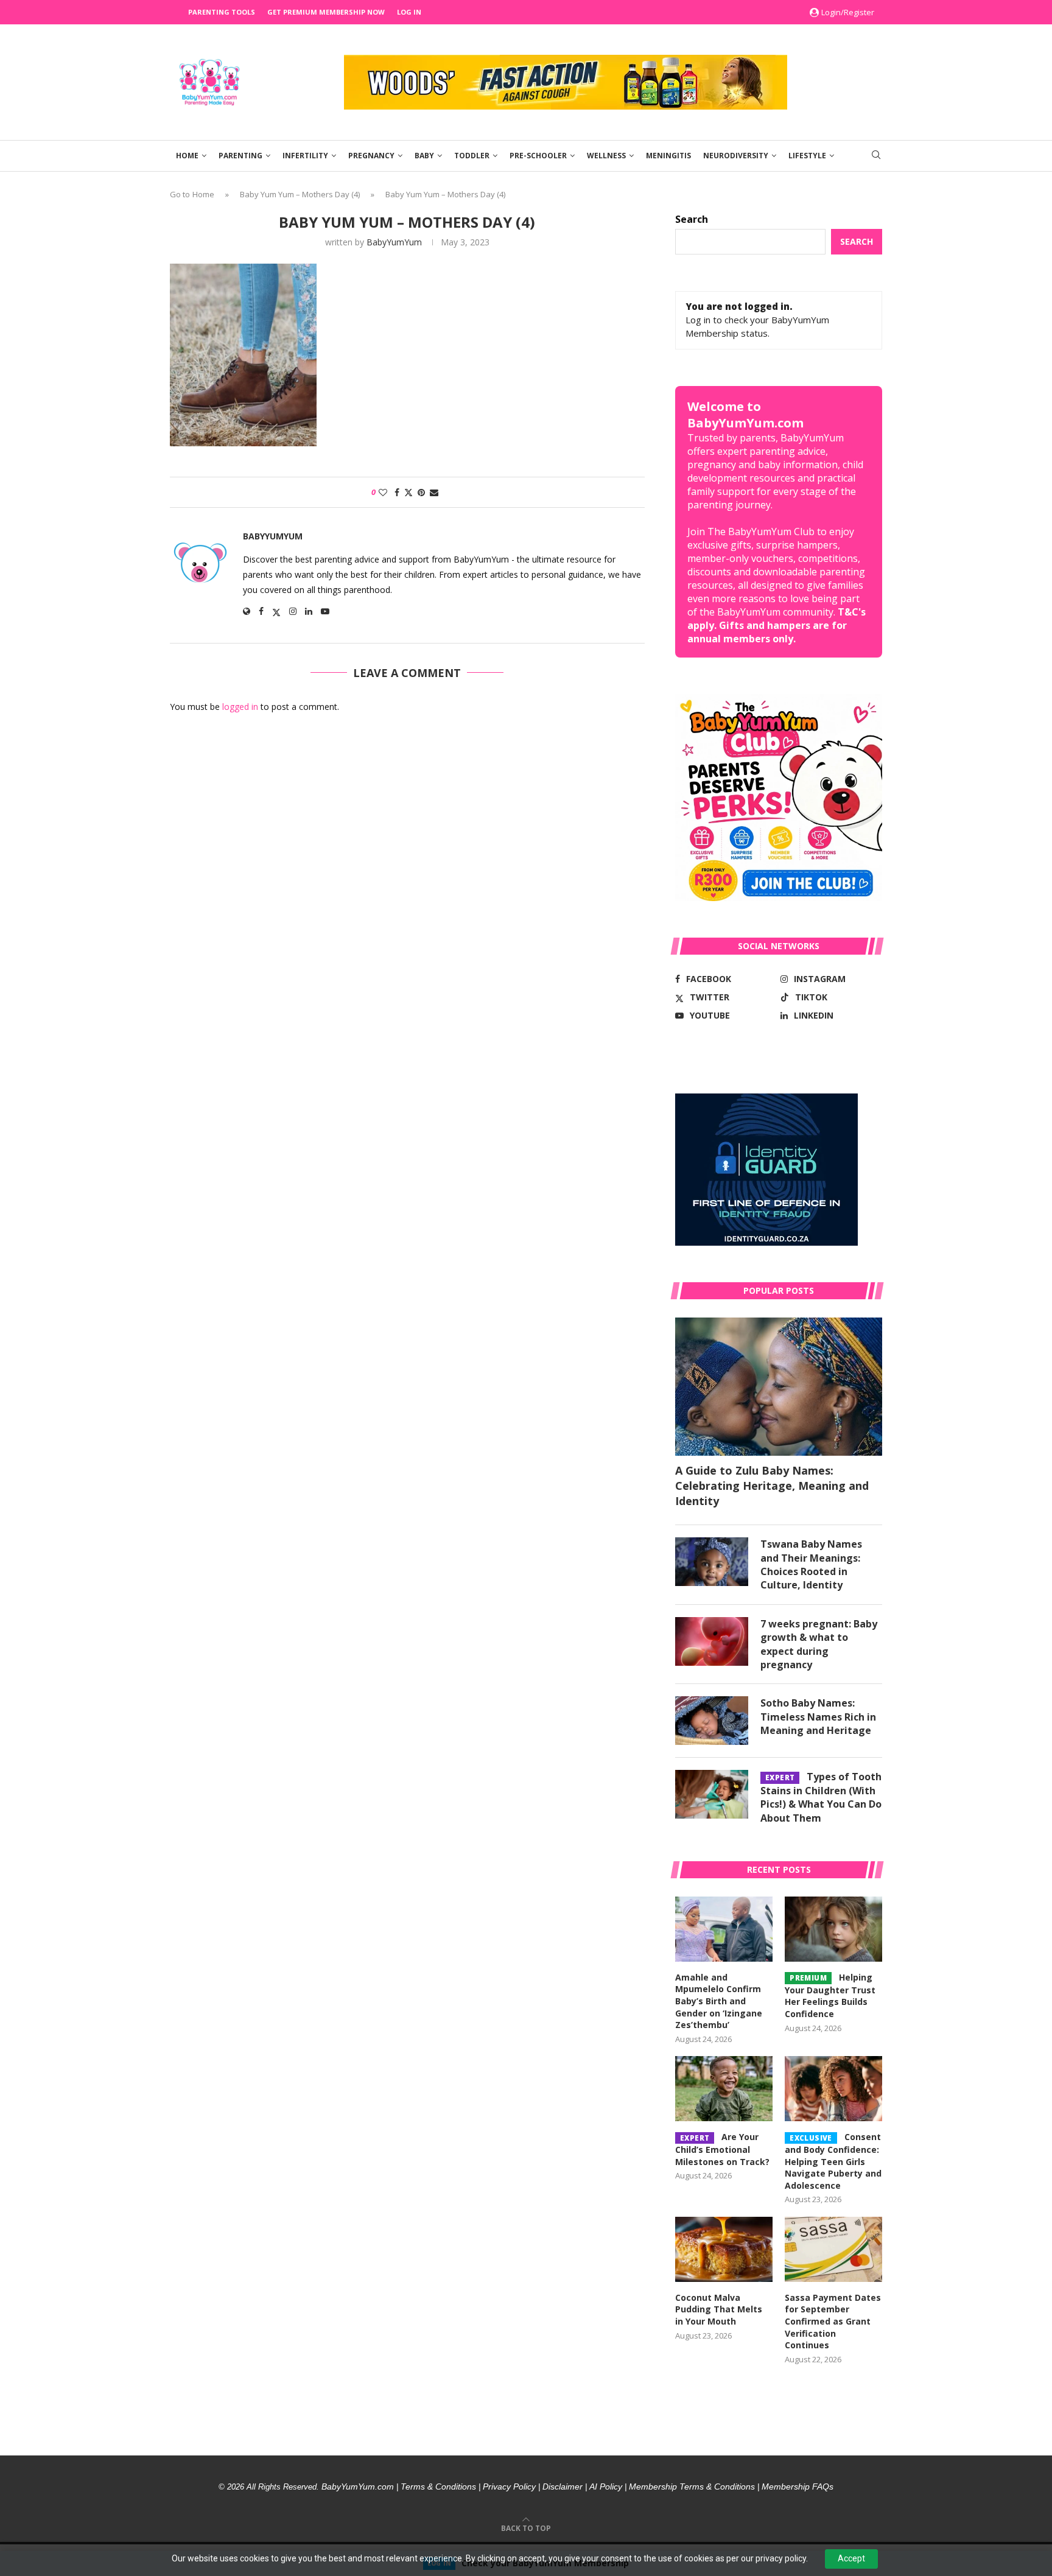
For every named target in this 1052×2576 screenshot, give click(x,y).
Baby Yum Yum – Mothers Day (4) (300, 194)
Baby (424, 156)
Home (187, 156)
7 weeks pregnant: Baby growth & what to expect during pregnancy (819, 1644)
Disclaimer (563, 2487)
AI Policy (606, 2487)
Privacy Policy (509, 2487)
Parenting (240, 156)
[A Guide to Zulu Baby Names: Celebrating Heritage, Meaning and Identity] (779, 1387)
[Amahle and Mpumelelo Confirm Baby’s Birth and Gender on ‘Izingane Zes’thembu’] (724, 1929)
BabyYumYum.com (358, 2487)
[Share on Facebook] (397, 492)
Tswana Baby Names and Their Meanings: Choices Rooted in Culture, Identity (811, 1564)
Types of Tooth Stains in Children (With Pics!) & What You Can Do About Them (821, 1797)
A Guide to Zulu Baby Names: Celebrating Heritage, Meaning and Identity (772, 1486)
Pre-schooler (538, 156)
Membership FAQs (798, 2487)
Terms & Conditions (438, 2487)
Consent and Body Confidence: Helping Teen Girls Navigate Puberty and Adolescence (833, 2161)
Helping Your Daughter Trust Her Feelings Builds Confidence (830, 1995)
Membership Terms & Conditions (692, 2487)
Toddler (472, 156)
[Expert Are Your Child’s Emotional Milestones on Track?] (724, 2089)
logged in (240, 707)
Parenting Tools (222, 12)
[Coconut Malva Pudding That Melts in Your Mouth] (724, 2249)
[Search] (876, 156)
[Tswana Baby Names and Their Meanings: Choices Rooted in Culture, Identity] (712, 1562)
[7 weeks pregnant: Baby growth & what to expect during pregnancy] (712, 1641)
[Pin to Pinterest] (421, 492)
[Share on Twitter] (409, 492)
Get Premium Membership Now (326, 12)
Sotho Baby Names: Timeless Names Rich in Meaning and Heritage (818, 1717)
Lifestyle (807, 156)
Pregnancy (371, 156)
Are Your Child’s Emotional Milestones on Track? (722, 2149)
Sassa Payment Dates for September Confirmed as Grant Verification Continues (833, 2321)
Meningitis (668, 156)
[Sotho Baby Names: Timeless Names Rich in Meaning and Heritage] (712, 1721)
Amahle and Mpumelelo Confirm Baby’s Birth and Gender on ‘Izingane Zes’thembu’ (719, 2001)
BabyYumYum (394, 242)
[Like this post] (383, 492)
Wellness (606, 156)
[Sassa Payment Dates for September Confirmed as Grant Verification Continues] (833, 2249)
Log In (409, 12)
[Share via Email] (434, 492)
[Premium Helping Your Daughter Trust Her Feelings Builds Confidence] (833, 1929)
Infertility (305, 156)
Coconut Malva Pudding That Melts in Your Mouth (719, 2309)
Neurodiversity (736, 156)
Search (692, 219)
